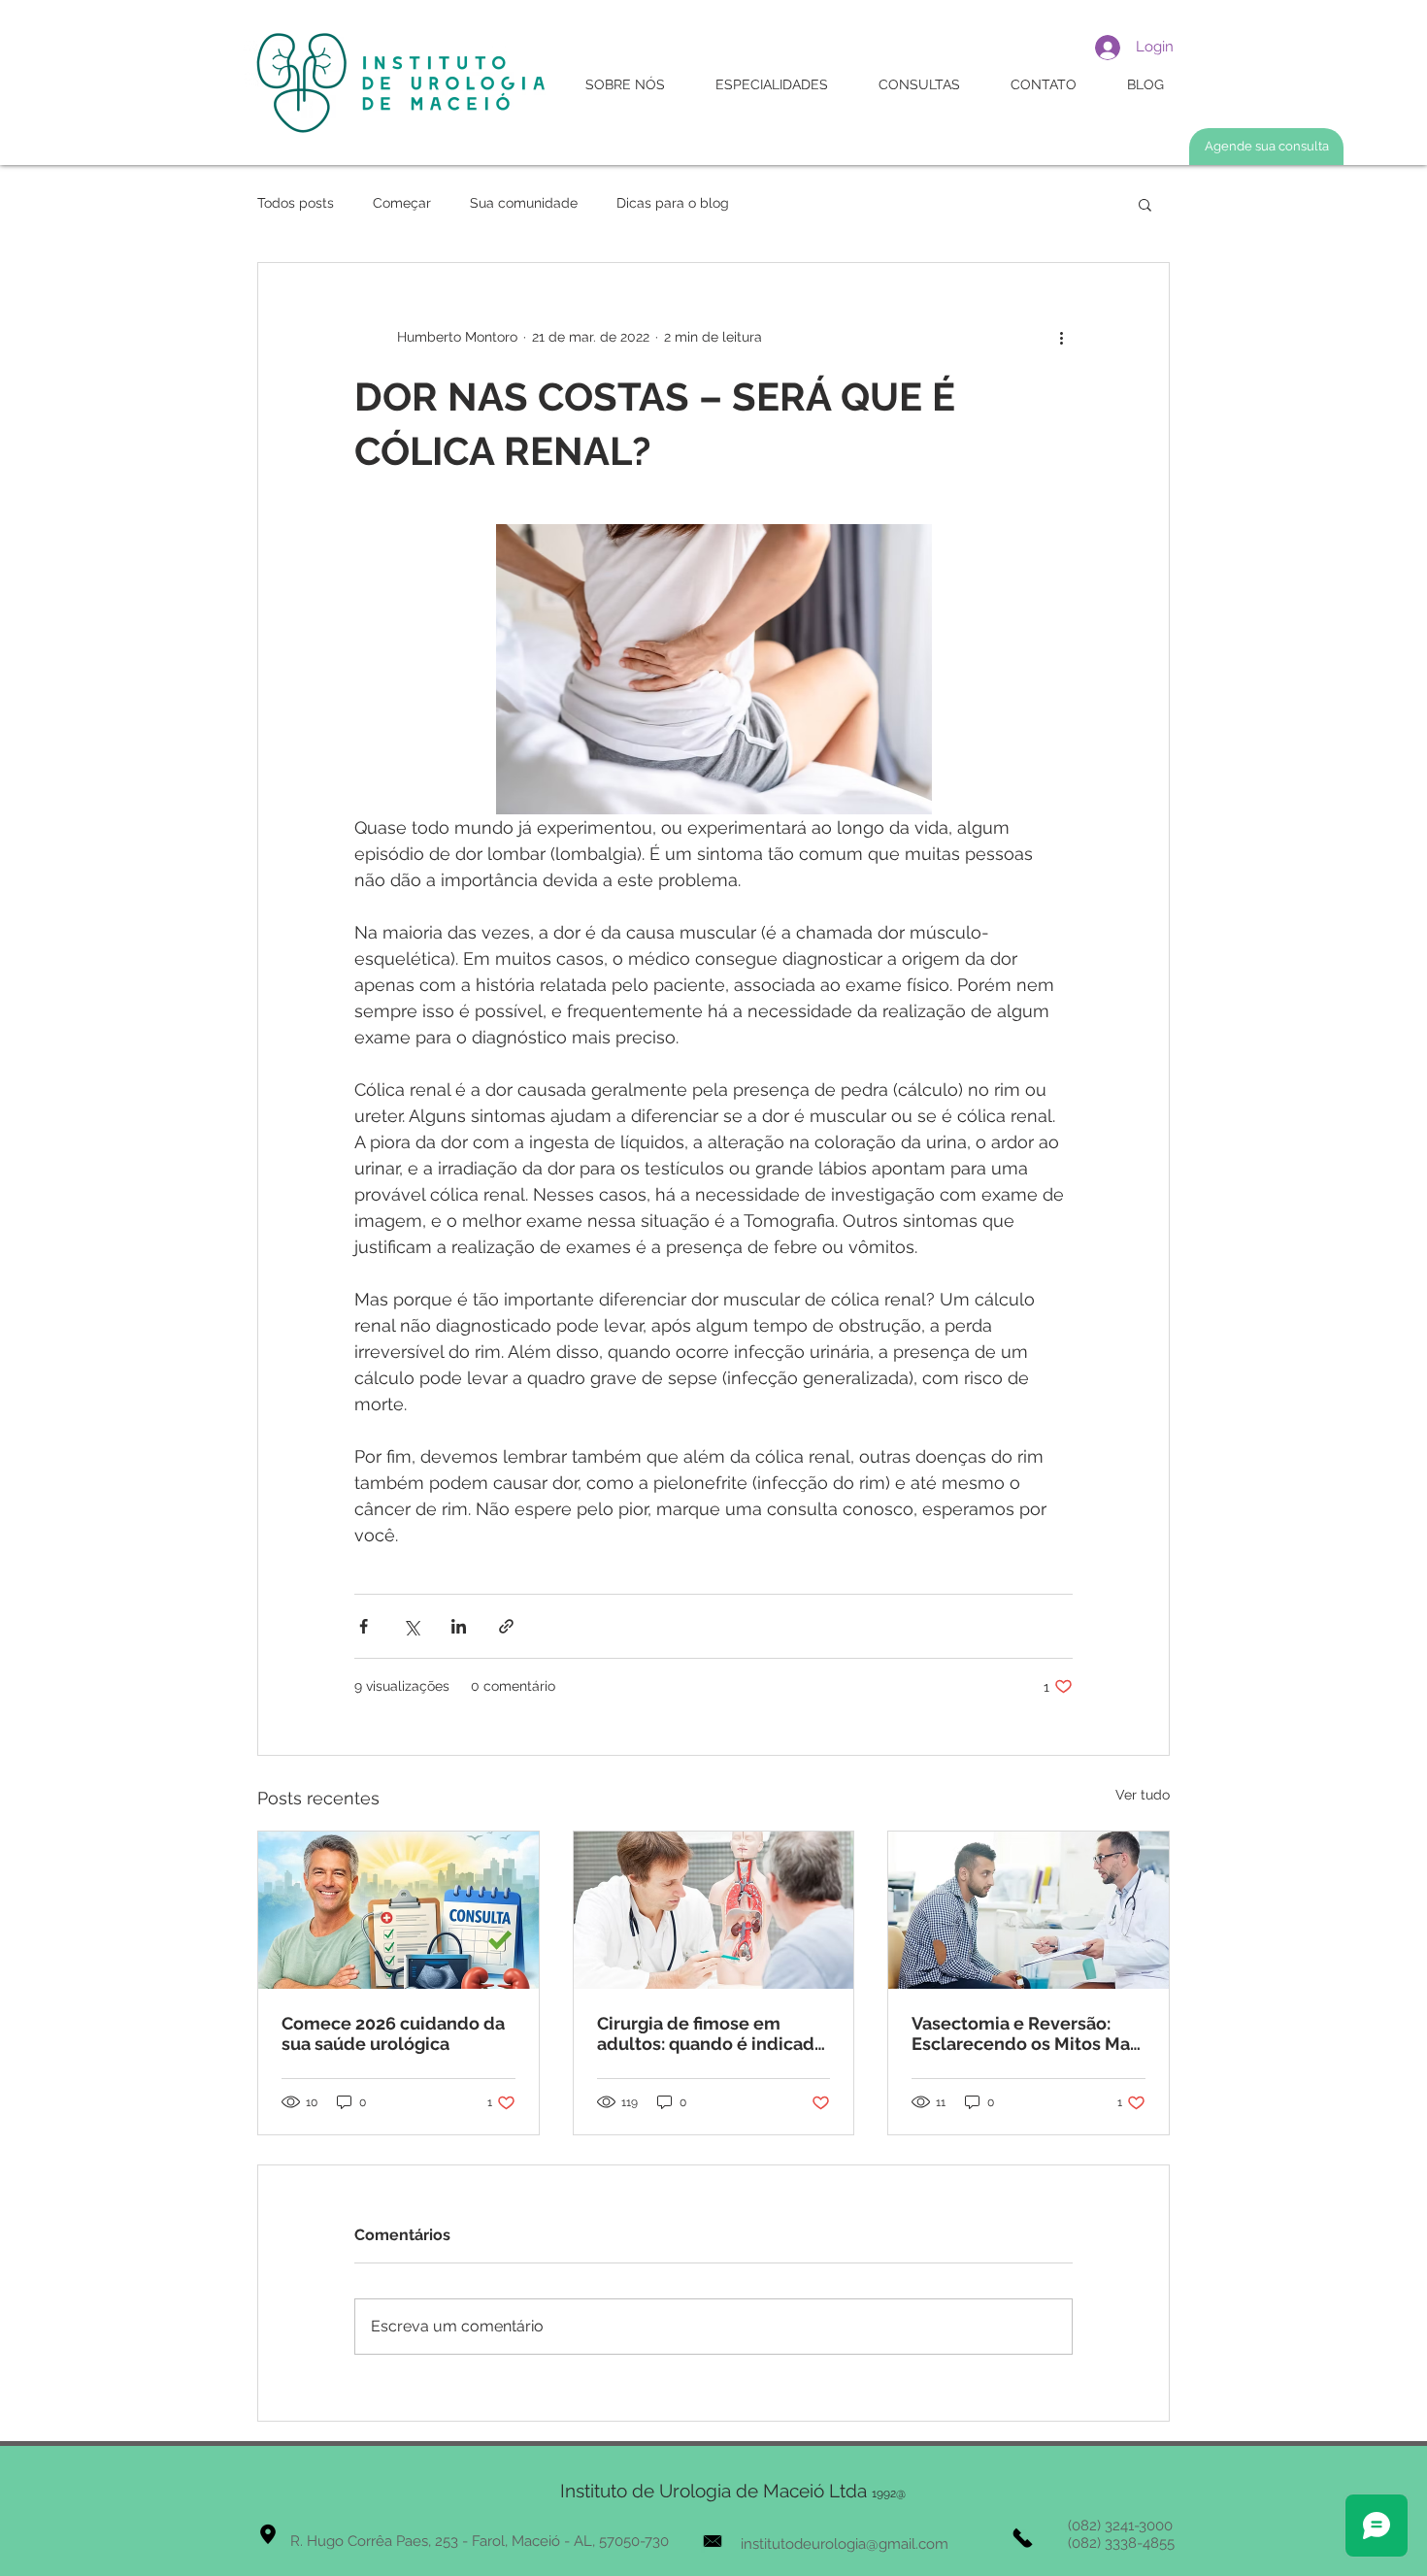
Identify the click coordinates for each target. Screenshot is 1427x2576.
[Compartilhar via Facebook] (364, 1626)
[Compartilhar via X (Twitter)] (411, 1626)
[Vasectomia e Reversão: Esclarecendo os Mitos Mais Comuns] (1029, 1910)
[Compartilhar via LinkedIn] (459, 1626)
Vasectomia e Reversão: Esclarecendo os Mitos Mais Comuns (1028, 2033)
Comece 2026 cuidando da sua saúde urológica (393, 2033)
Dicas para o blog (673, 203)
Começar (402, 203)
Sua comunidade (524, 203)
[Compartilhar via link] (506, 1626)
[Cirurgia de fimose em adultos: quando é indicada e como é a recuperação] (714, 1910)
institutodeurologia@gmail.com (845, 2544)
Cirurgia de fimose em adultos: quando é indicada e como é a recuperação (711, 2033)
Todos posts (296, 203)
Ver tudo (1143, 1795)
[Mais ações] (1061, 337)
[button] (1145, 204)
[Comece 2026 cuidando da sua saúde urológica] (398, 1910)
